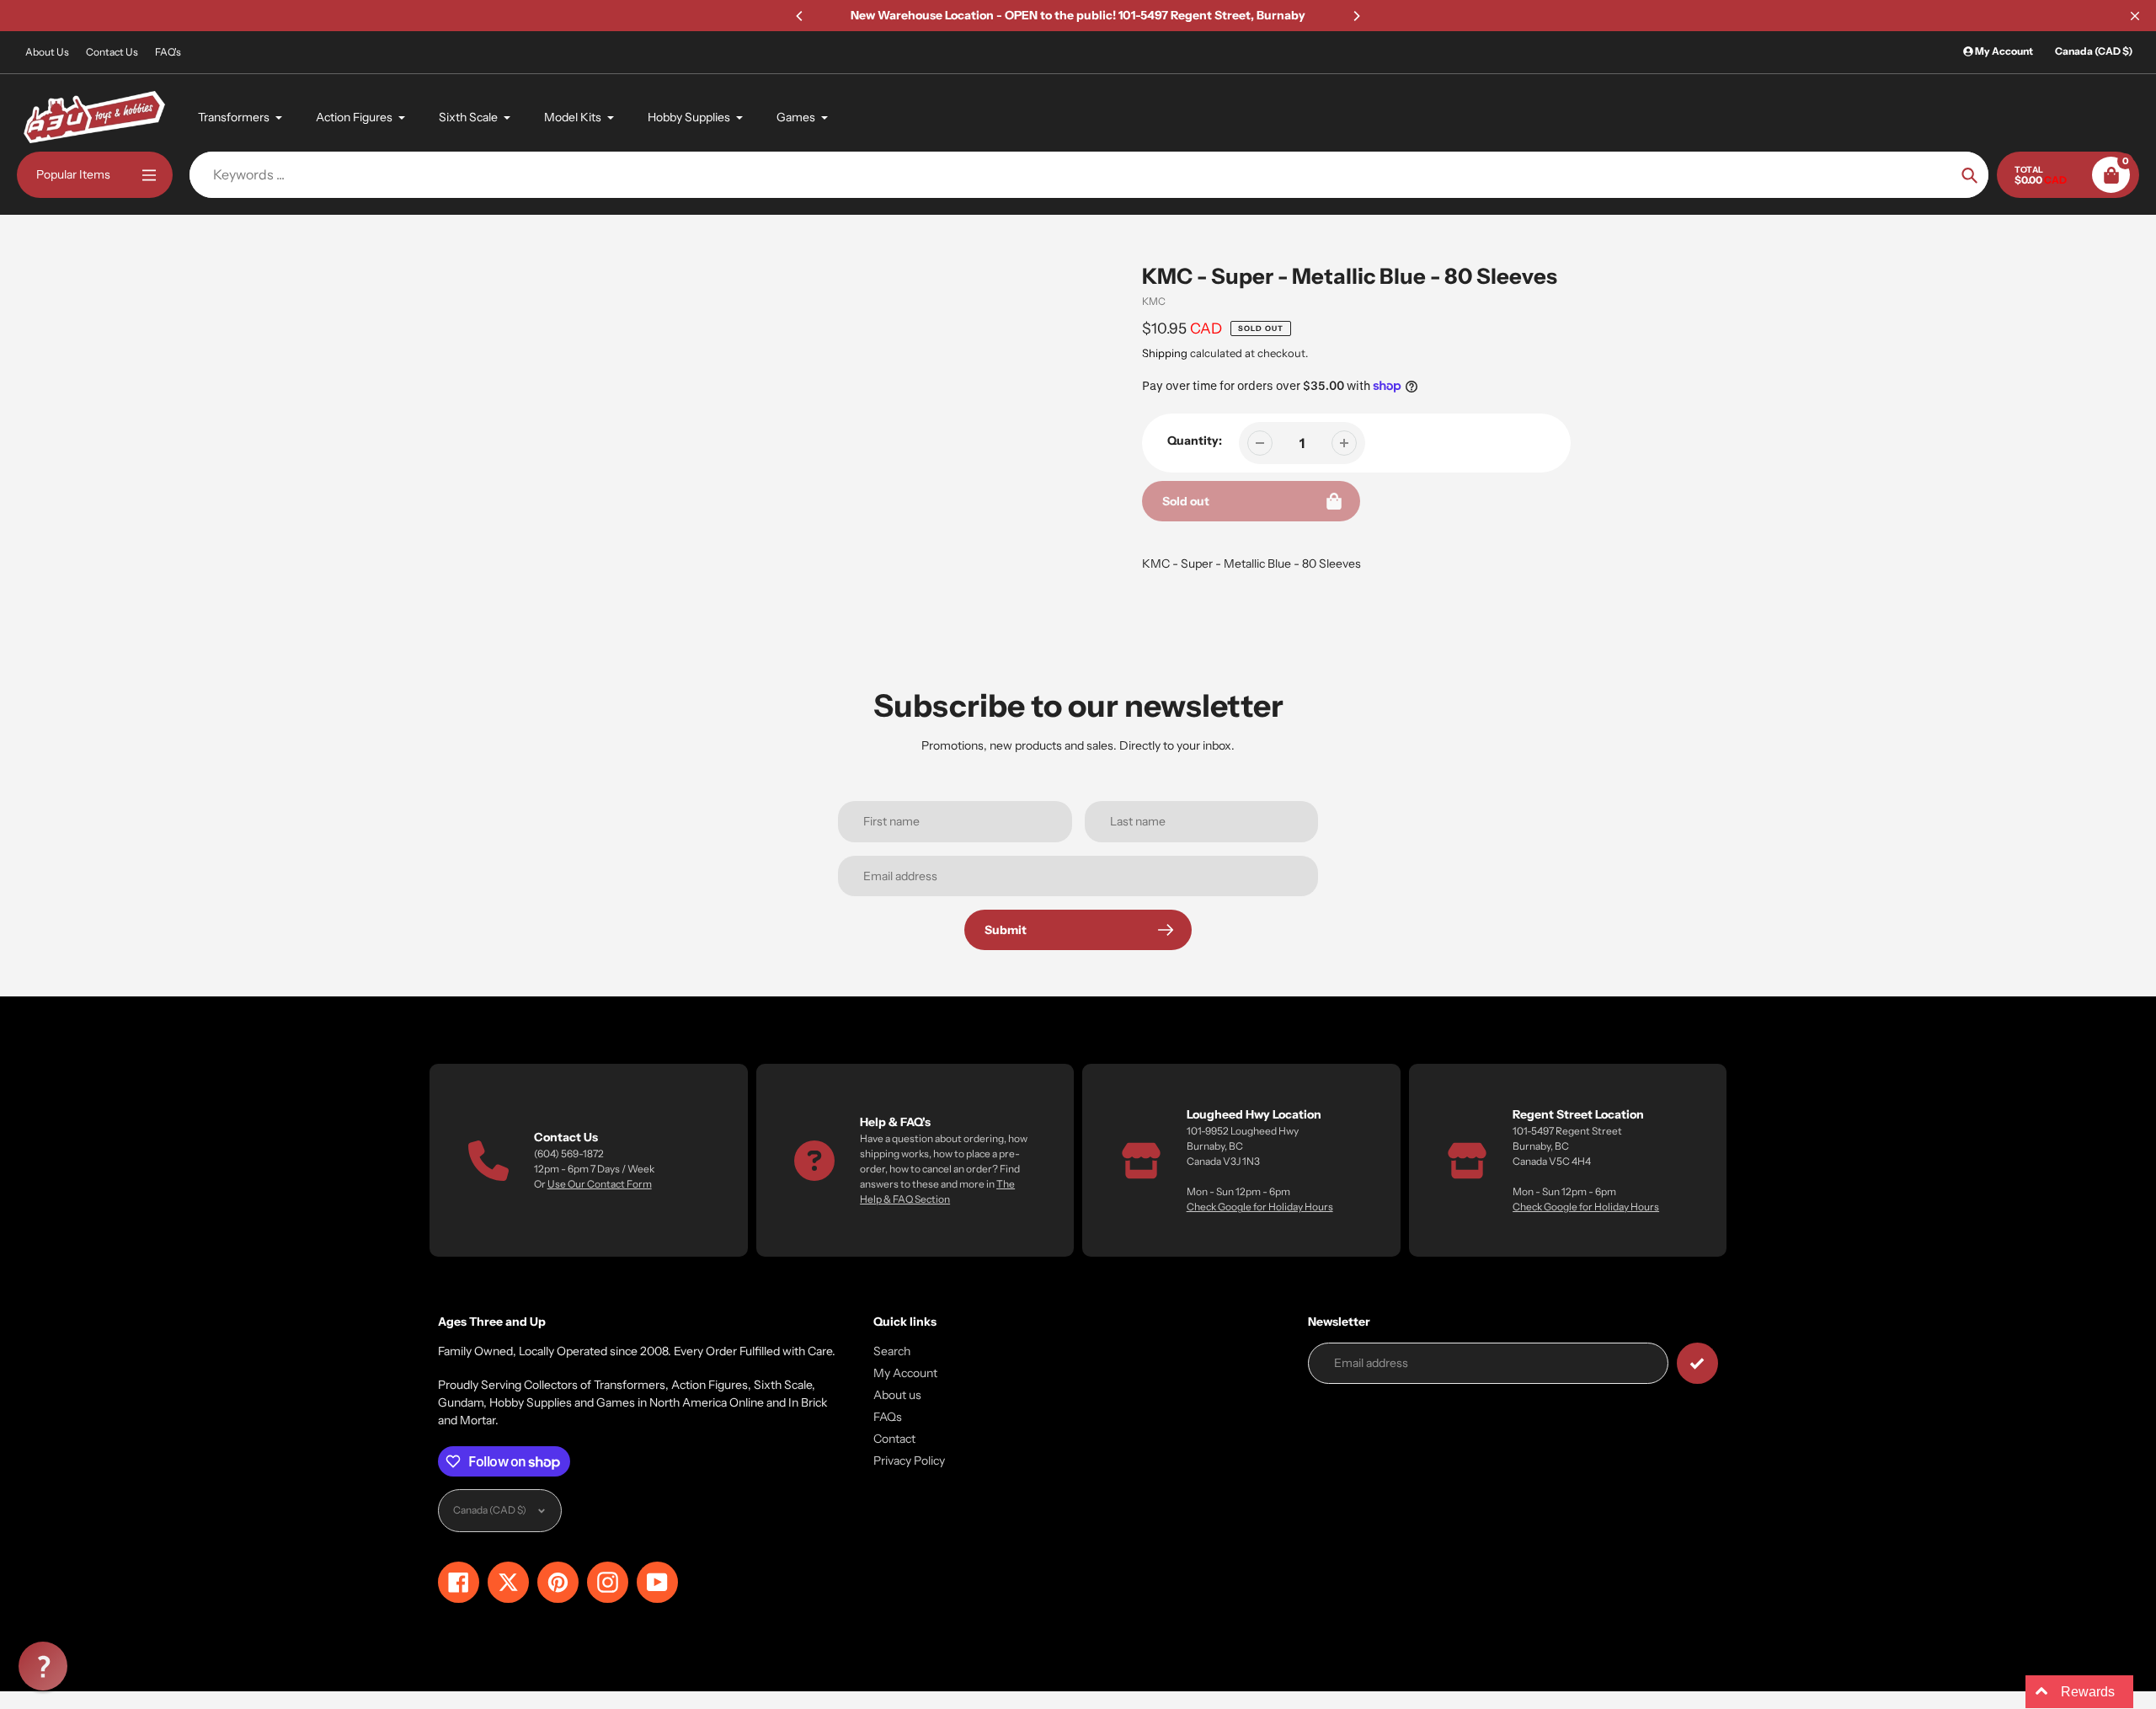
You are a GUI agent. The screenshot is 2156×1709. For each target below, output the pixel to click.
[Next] (1356, 16)
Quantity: (1195, 441)
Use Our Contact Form (600, 1184)
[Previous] (800, 16)
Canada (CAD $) (2094, 51)
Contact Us (112, 52)
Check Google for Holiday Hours (1260, 1207)
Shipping (1165, 353)
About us (897, 1395)
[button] (43, 1666)
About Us (47, 52)
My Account (905, 1373)
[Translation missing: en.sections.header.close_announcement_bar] (2135, 16)
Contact (894, 1439)
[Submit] (1697, 1363)
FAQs (888, 1417)
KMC (1154, 301)
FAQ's (168, 52)
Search (892, 1351)
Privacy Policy (909, 1461)
